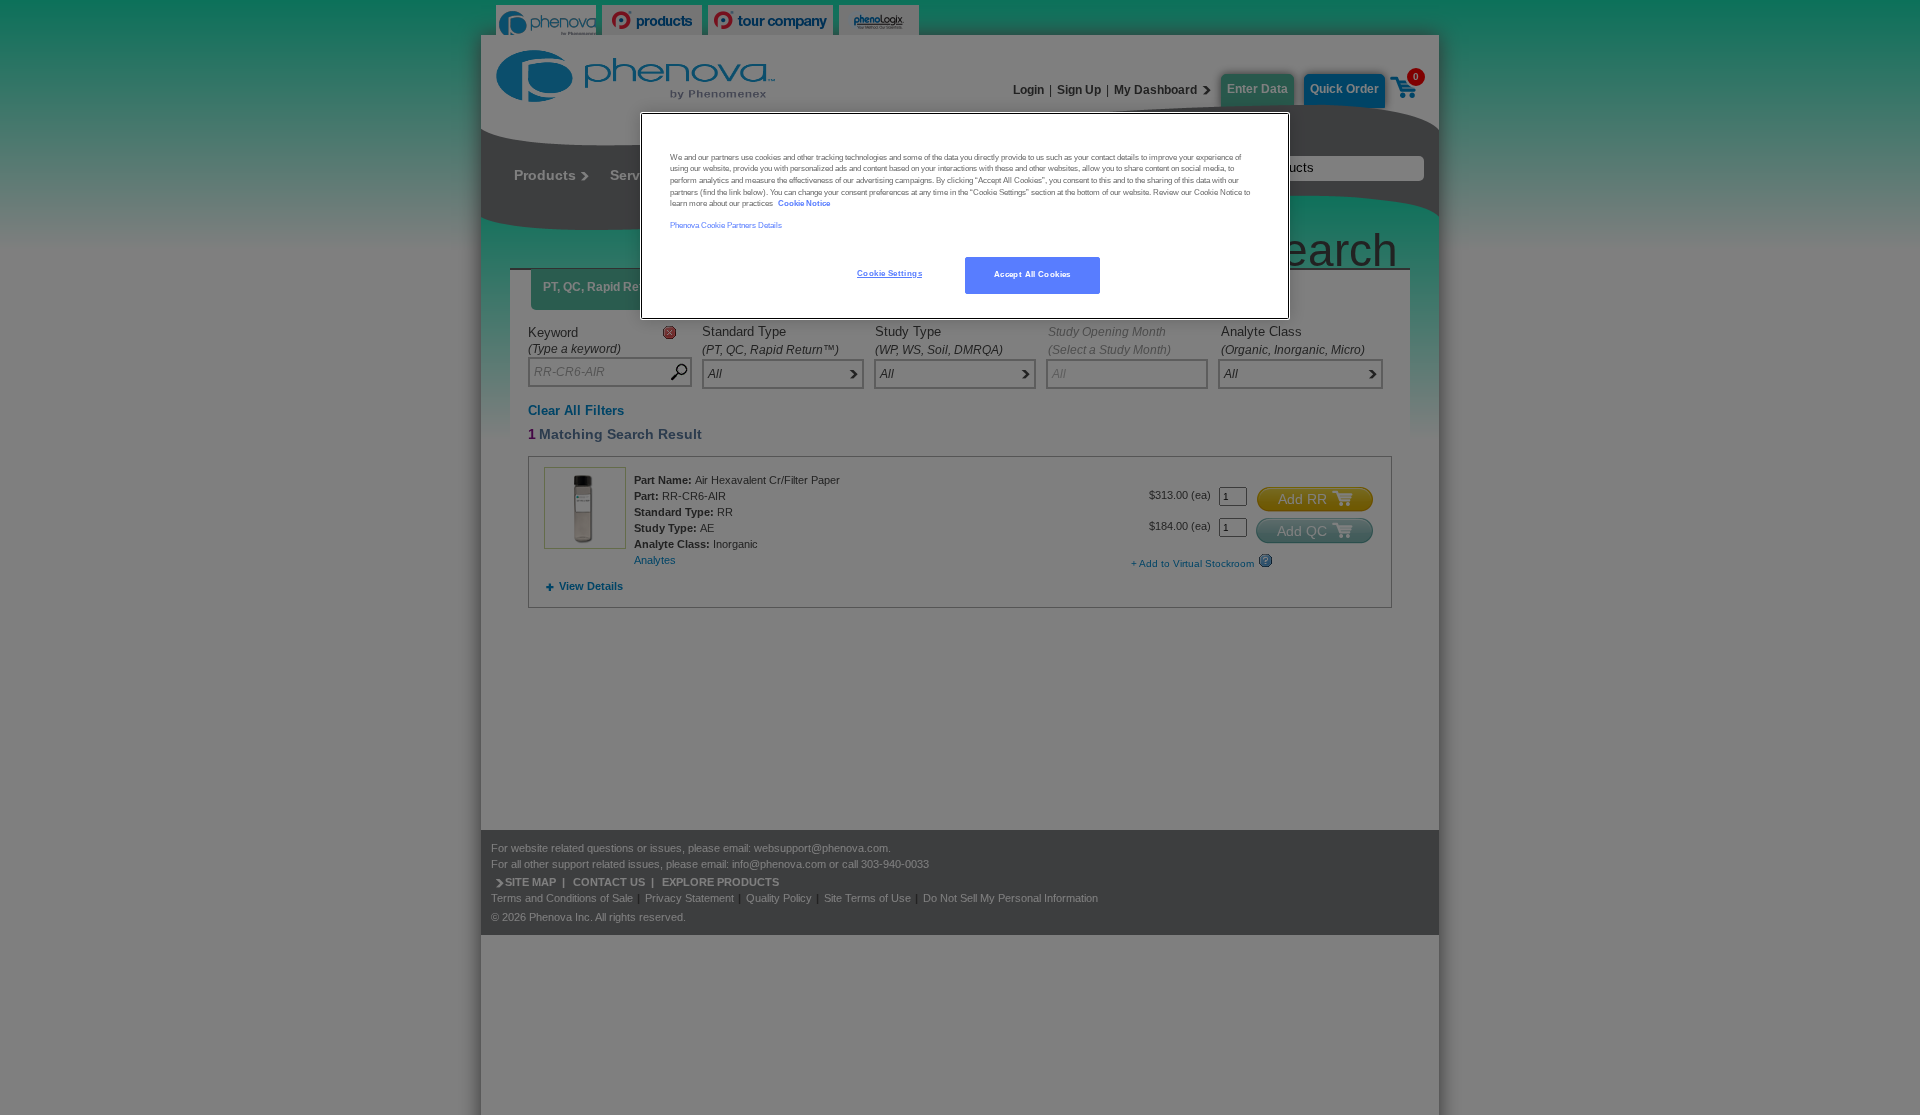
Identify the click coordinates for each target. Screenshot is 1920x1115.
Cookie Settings (889, 273)
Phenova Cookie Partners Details (726, 225)
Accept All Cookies (1032, 274)
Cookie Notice (804, 203)
